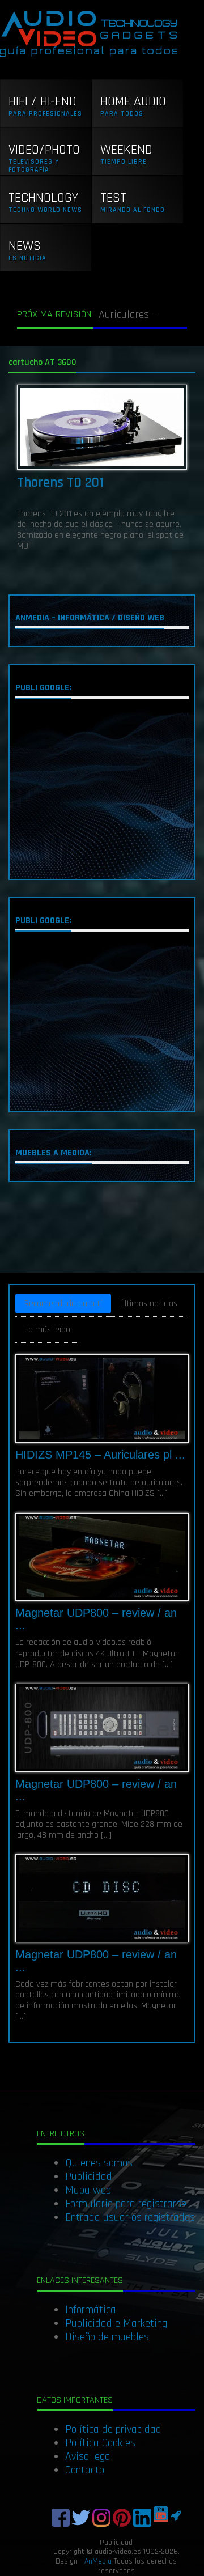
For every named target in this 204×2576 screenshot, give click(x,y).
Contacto (85, 2470)
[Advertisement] (102, 792)
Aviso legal (89, 2456)
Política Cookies (100, 2443)
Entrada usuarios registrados (130, 2217)
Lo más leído (47, 1330)
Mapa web (88, 2190)
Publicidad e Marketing (116, 2323)
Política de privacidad (113, 2429)
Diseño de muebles (107, 2337)
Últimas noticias (149, 1304)
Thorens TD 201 (60, 483)
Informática (91, 2310)
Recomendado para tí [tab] (63, 1304)
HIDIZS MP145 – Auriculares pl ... (100, 1455)
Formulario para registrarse (126, 2204)
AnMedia (98, 2561)
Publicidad (89, 2177)
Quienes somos (99, 2163)
